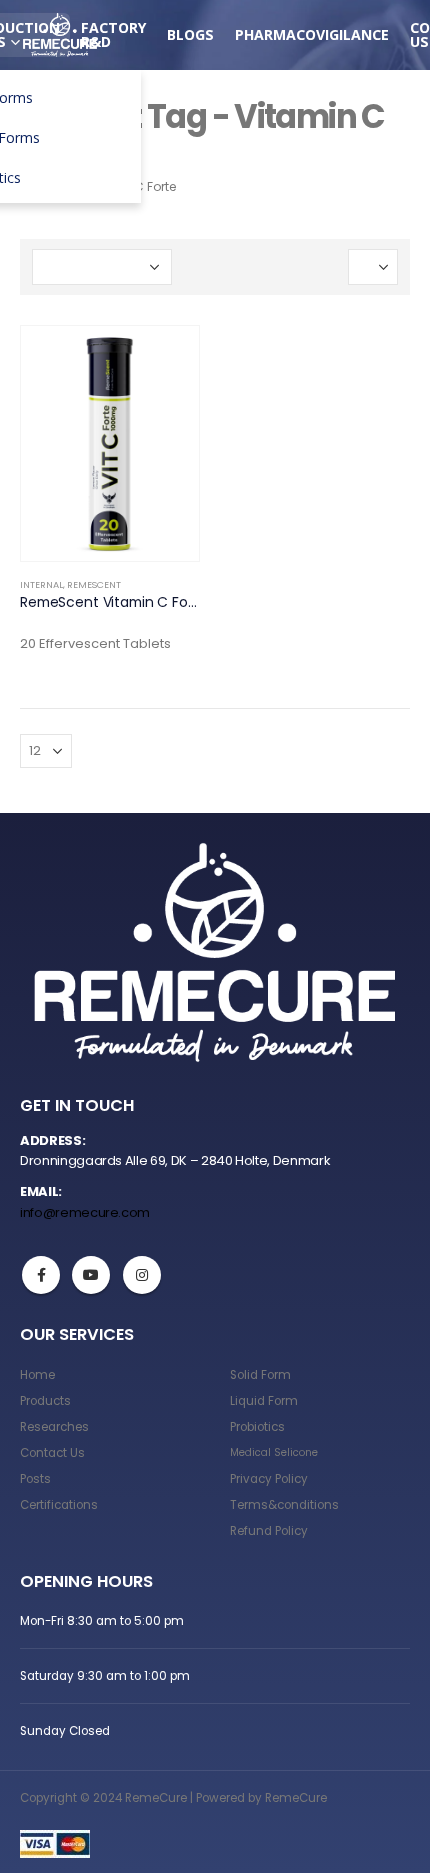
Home (37, 1375)
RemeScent (94, 584)
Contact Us (52, 1453)
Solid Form (260, 1375)
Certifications (59, 1505)
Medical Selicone (274, 1452)
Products (45, 1401)
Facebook (41, 1275)
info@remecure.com (85, 1212)
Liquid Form (264, 1401)
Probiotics (257, 1427)
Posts (35, 1479)
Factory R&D (113, 34)
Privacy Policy (269, 1479)
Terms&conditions (284, 1505)
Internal (41, 584)
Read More (166, 359)
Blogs (190, 34)
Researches (54, 1427)
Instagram (142, 1275)
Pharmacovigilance (312, 34)
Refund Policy (269, 1531)
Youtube (91, 1275)
